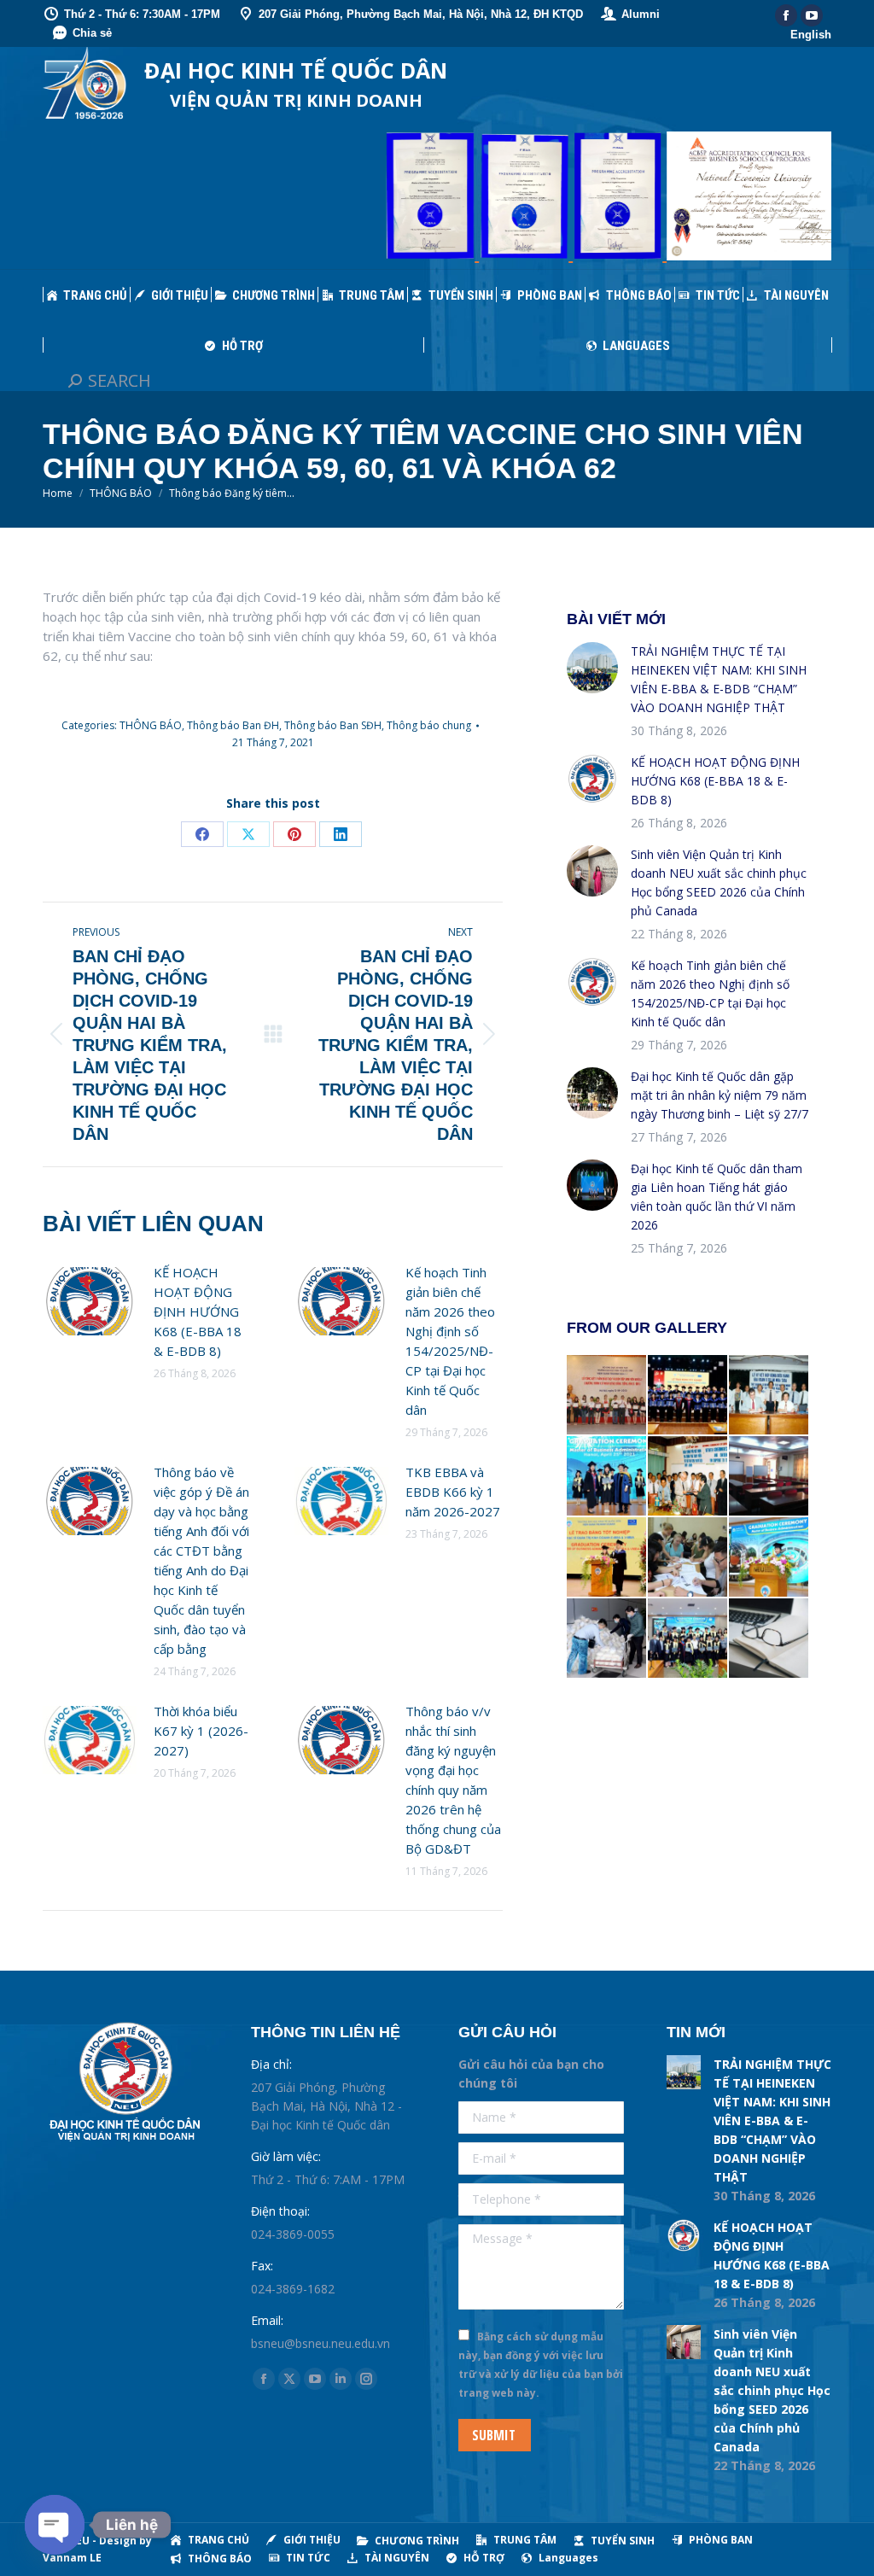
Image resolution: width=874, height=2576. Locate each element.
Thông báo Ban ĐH (233, 725)
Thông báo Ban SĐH (333, 725)
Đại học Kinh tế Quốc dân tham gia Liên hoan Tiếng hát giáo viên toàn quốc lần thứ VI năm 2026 (717, 1197)
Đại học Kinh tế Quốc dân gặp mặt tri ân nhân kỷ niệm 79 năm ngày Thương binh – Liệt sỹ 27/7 (720, 1095)
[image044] (688, 1477)
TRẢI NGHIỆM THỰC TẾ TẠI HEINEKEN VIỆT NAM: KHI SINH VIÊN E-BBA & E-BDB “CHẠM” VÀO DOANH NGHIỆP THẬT (719, 679)
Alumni (641, 14)
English (811, 35)
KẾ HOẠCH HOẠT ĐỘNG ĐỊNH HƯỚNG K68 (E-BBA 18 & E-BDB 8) (198, 1311)
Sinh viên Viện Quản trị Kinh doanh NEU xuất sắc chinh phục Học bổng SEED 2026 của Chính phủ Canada (719, 882)
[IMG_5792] (688, 1558)
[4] (769, 1477)
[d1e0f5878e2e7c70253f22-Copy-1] (688, 1639)
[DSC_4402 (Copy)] (607, 1639)
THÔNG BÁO (151, 725)
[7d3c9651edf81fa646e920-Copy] (607, 1477)
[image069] (607, 1396)
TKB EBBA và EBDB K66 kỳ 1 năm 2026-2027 (453, 1492)
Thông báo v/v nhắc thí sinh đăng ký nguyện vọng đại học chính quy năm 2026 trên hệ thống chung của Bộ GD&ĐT (453, 1780)
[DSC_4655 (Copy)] (607, 1558)
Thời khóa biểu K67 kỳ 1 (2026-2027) (201, 1731)
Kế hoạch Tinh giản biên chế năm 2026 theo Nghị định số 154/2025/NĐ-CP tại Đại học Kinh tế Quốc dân (450, 1341)
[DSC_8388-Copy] (688, 1396)
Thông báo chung (429, 725)
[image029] (769, 1396)
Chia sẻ (92, 33)
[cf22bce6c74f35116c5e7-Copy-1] (769, 1558)
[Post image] (90, 1301)
